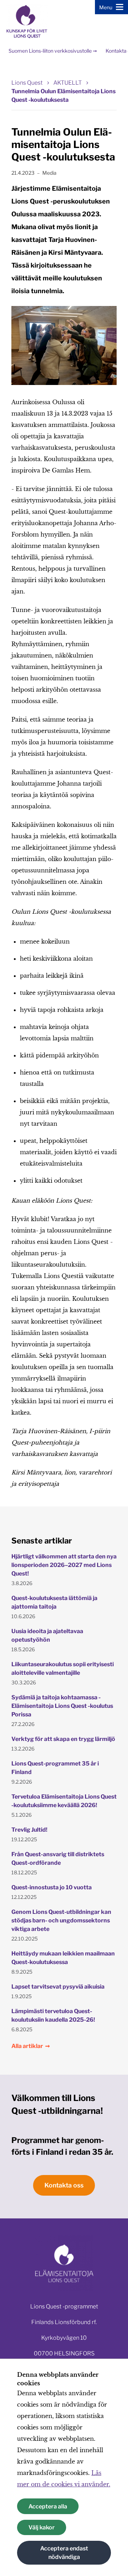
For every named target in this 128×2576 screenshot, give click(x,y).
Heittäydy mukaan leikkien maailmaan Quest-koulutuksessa (63, 1958)
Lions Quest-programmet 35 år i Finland (55, 1768)
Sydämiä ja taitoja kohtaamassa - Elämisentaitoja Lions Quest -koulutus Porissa (62, 1706)
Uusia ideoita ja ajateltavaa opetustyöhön (47, 1635)
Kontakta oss (64, 2185)
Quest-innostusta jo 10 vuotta (52, 1887)
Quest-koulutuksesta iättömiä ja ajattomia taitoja (54, 1602)
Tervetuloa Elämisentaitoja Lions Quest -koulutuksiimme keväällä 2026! (64, 1801)
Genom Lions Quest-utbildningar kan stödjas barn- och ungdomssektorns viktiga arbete (61, 1920)
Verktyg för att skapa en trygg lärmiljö (63, 1739)
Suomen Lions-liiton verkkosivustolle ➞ (53, 51)
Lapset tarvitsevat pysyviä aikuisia (58, 1987)
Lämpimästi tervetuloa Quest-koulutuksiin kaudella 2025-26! (53, 2015)
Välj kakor (42, 2527)
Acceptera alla (48, 2506)
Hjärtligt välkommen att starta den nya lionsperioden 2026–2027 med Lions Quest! (64, 1565)
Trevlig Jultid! (29, 1830)
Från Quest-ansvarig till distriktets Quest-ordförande (58, 1859)
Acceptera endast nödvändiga (64, 2553)
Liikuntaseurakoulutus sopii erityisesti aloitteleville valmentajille (63, 1669)
